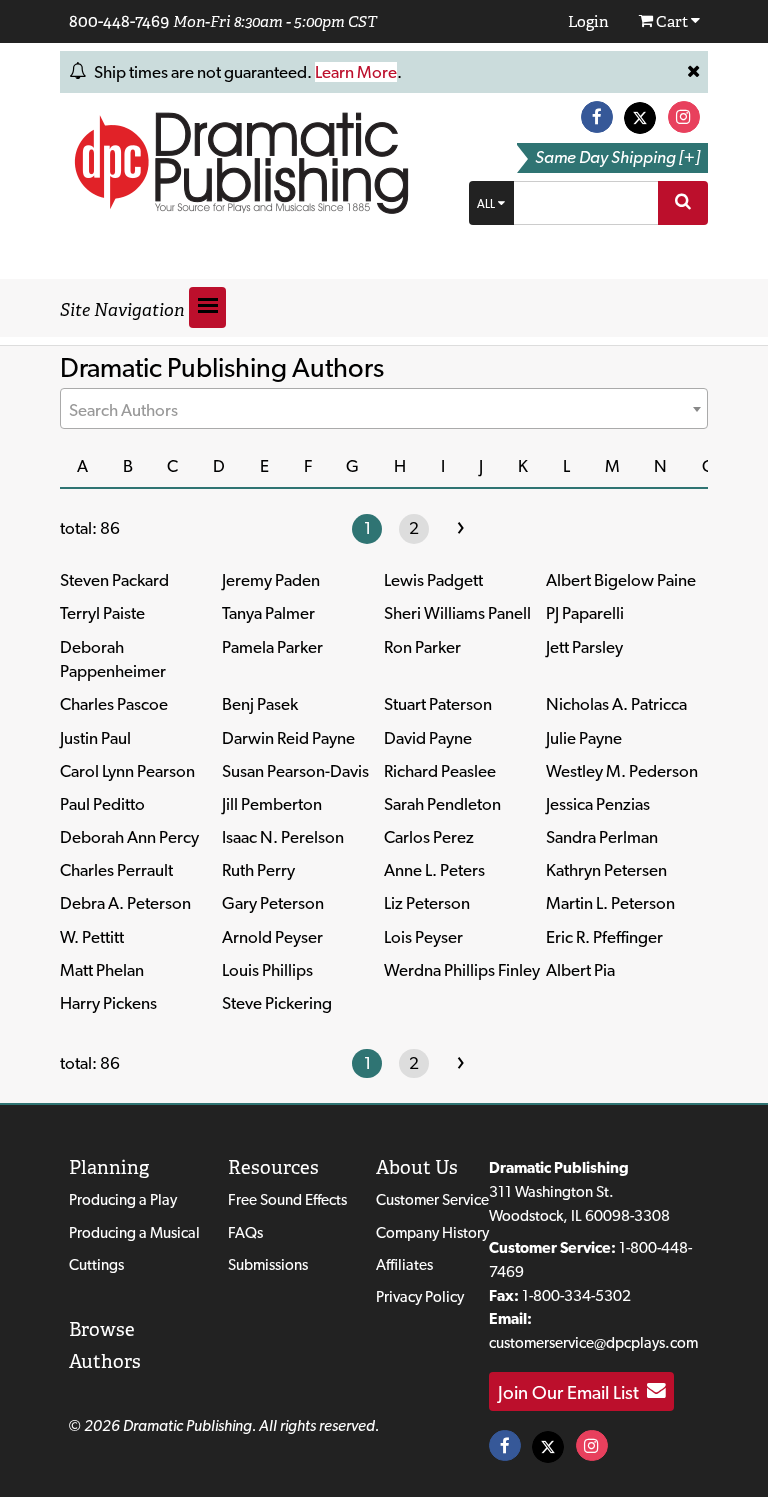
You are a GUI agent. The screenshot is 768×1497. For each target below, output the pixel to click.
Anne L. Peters (434, 870)
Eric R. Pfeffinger (604, 937)
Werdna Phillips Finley (462, 970)
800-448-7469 (119, 21)
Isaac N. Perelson (283, 837)
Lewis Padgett (433, 580)
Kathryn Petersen (606, 870)
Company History (432, 1232)
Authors (105, 1361)
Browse (102, 1329)
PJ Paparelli (585, 613)
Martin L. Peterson (610, 903)
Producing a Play (123, 1199)
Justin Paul (95, 738)
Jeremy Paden (271, 580)
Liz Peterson (427, 903)
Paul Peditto (102, 804)
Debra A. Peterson (125, 903)
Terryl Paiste (102, 613)
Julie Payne (584, 738)
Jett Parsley (584, 647)
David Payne (428, 738)
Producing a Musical (134, 1232)
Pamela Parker (272, 647)
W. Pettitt (92, 937)
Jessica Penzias (598, 804)
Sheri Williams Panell (457, 613)
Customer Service (432, 1199)
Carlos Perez (429, 837)
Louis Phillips (267, 970)
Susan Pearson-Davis (295, 771)
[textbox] (384, 410)
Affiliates (404, 1264)
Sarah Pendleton (442, 804)
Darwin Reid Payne (288, 738)
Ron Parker (422, 647)
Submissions (268, 1264)
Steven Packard (114, 580)
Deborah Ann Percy (129, 837)
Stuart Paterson (438, 704)
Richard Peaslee (440, 771)
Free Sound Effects (287, 1199)
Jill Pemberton (272, 804)
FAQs (245, 1232)
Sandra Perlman (602, 837)
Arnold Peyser (272, 937)
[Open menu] (207, 307)
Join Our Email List (572, 1391)
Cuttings (96, 1264)
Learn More (356, 72)
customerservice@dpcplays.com (593, 1342)
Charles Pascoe (114, 704)
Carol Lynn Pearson (127, 771)
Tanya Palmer (268, 613)
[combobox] (384, 408)
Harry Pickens (108, 1003)
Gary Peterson (273, 903)
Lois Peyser (423, 937)
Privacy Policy (420, 1296)
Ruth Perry (258, 870)
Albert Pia (580, 970)
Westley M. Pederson (622, 771)
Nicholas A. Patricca (616, 704)
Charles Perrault (116, 870)
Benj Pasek (260, 704)
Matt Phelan (102, 970)
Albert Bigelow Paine (621, 580)
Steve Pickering (277, 1003)
